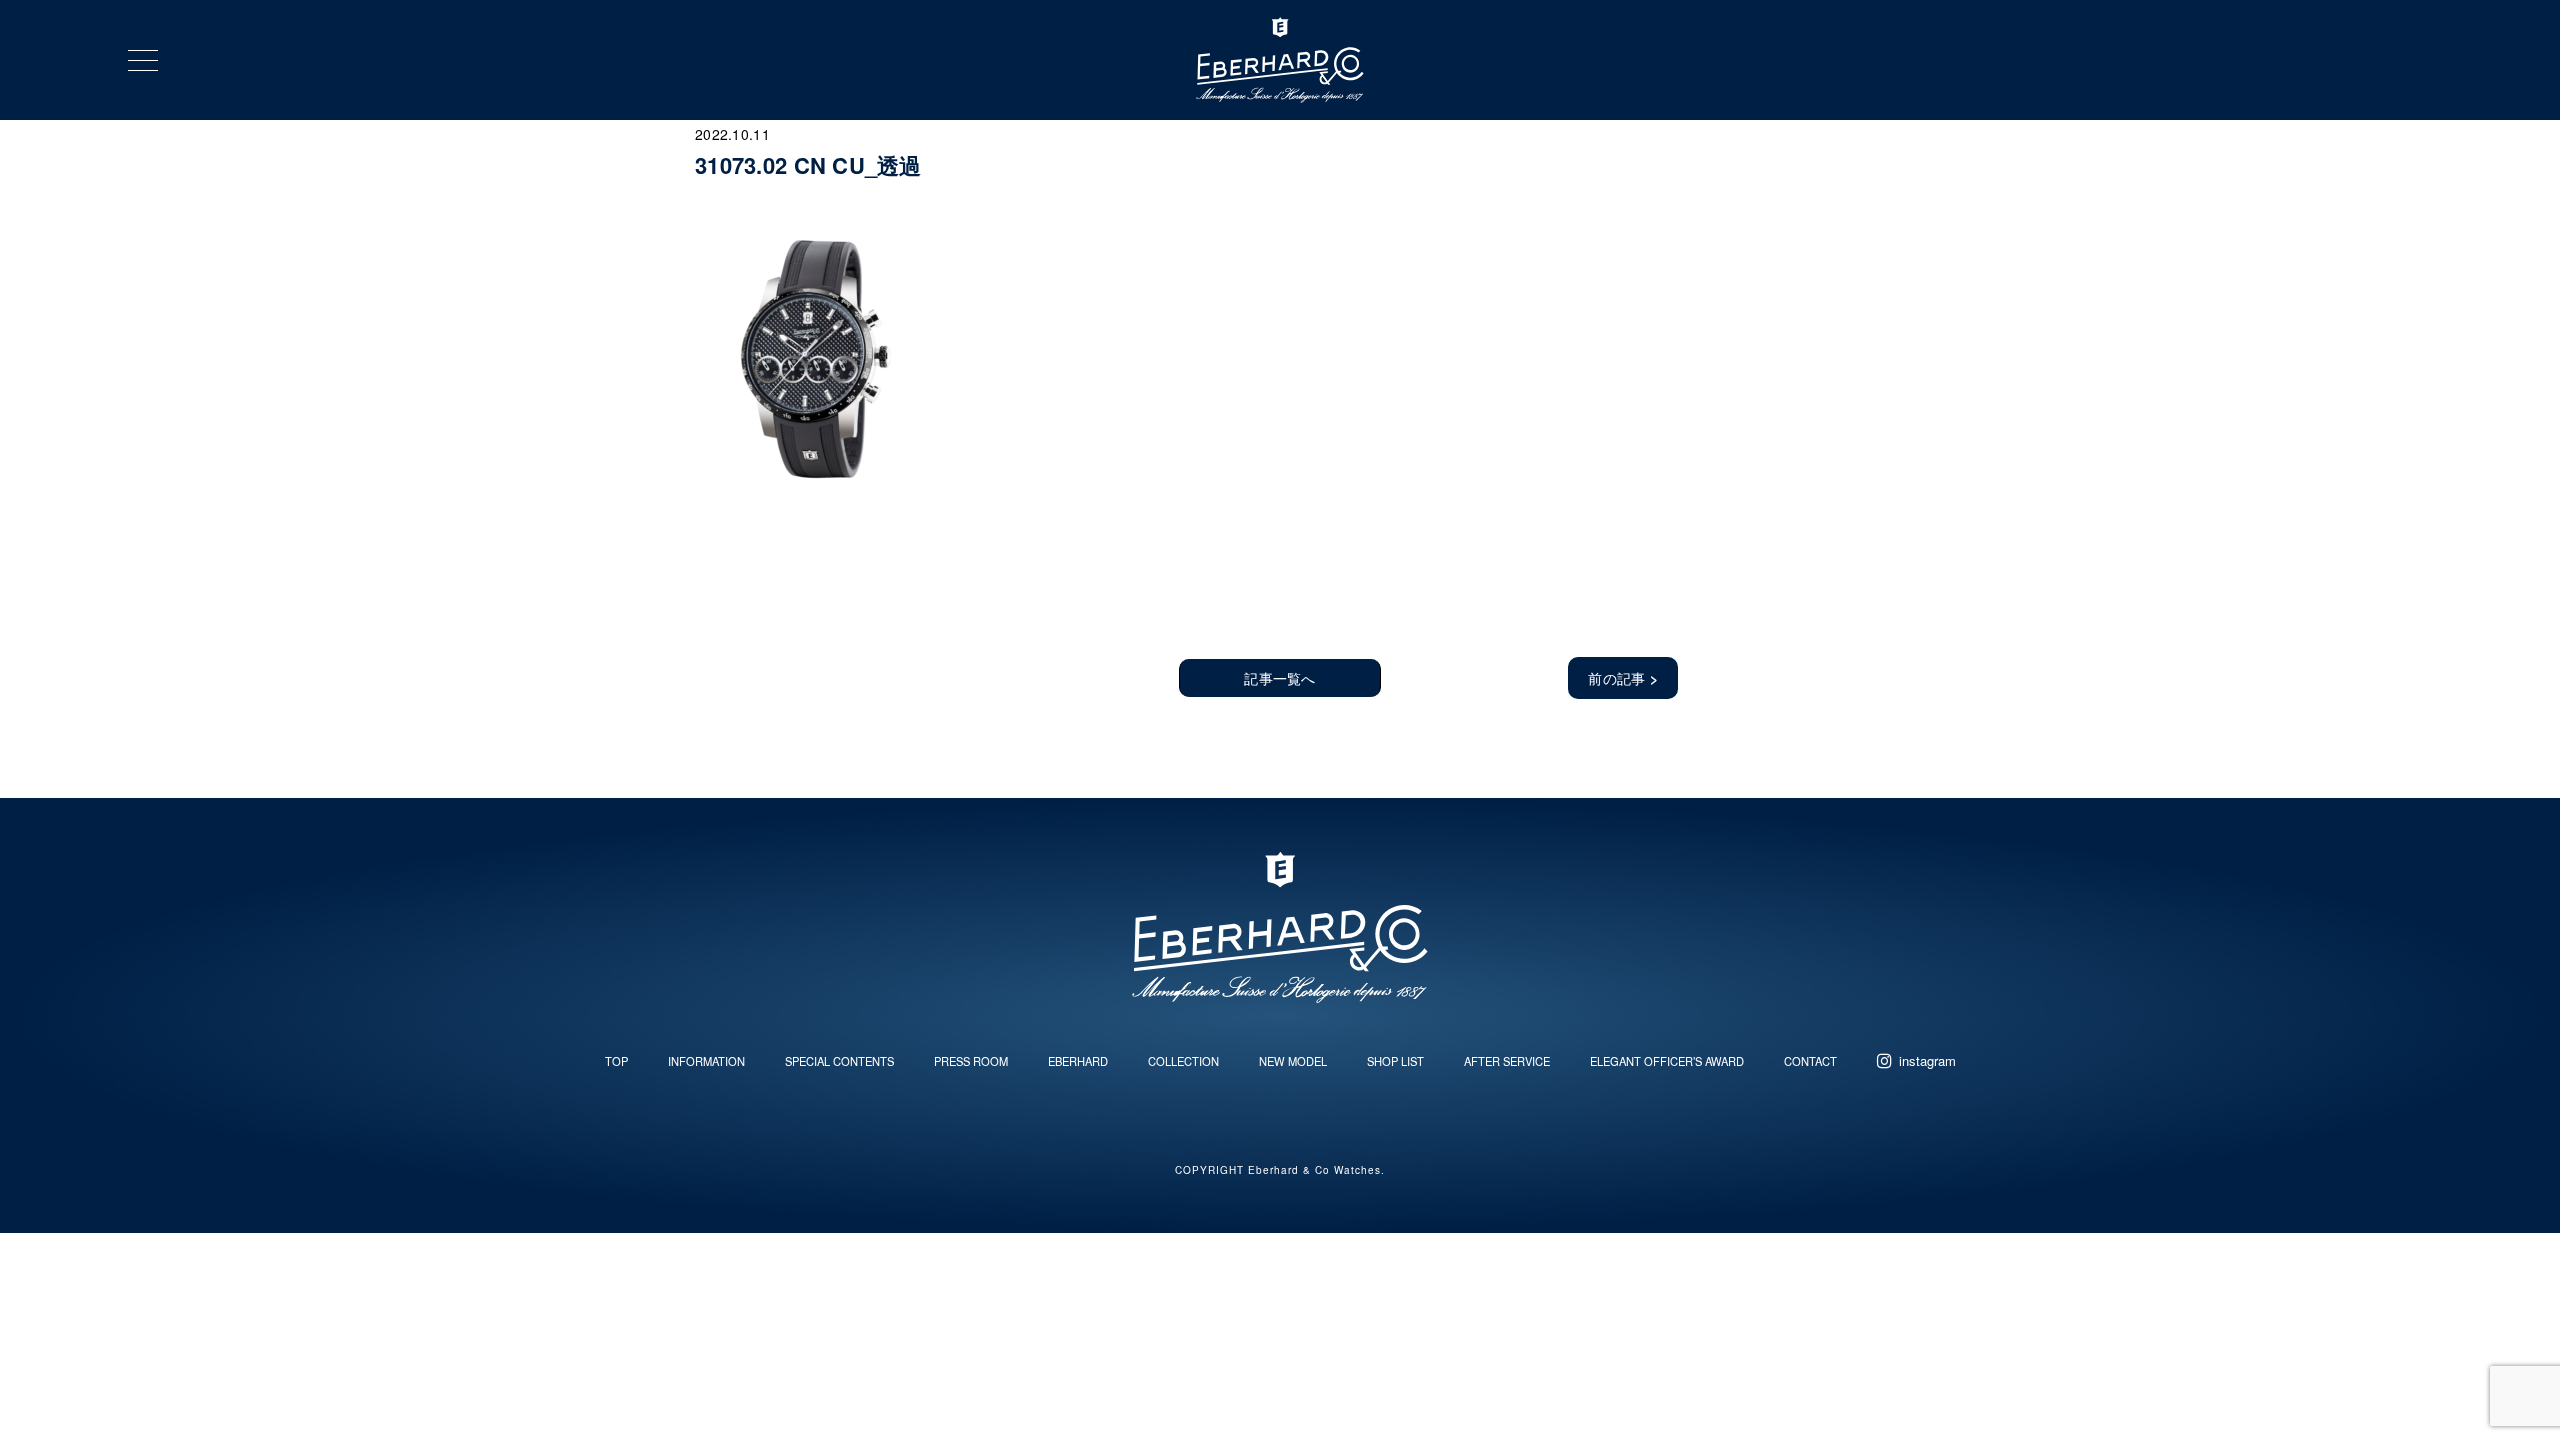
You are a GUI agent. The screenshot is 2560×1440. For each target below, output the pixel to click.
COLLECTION (1183, 1061)
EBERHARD (1078, 1061)
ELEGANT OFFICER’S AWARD (1667, 1061)
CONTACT (1810, 1061)
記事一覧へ (1279, 678)
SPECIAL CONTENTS (839, 1061)
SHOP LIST (1395, 1061)
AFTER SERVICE (1507, 1061)
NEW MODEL (1293, 1061)
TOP (616, 1061)
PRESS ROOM (971, 1061)
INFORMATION (706, 1061)
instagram (1927, 1060)
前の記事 (1623, 678)
